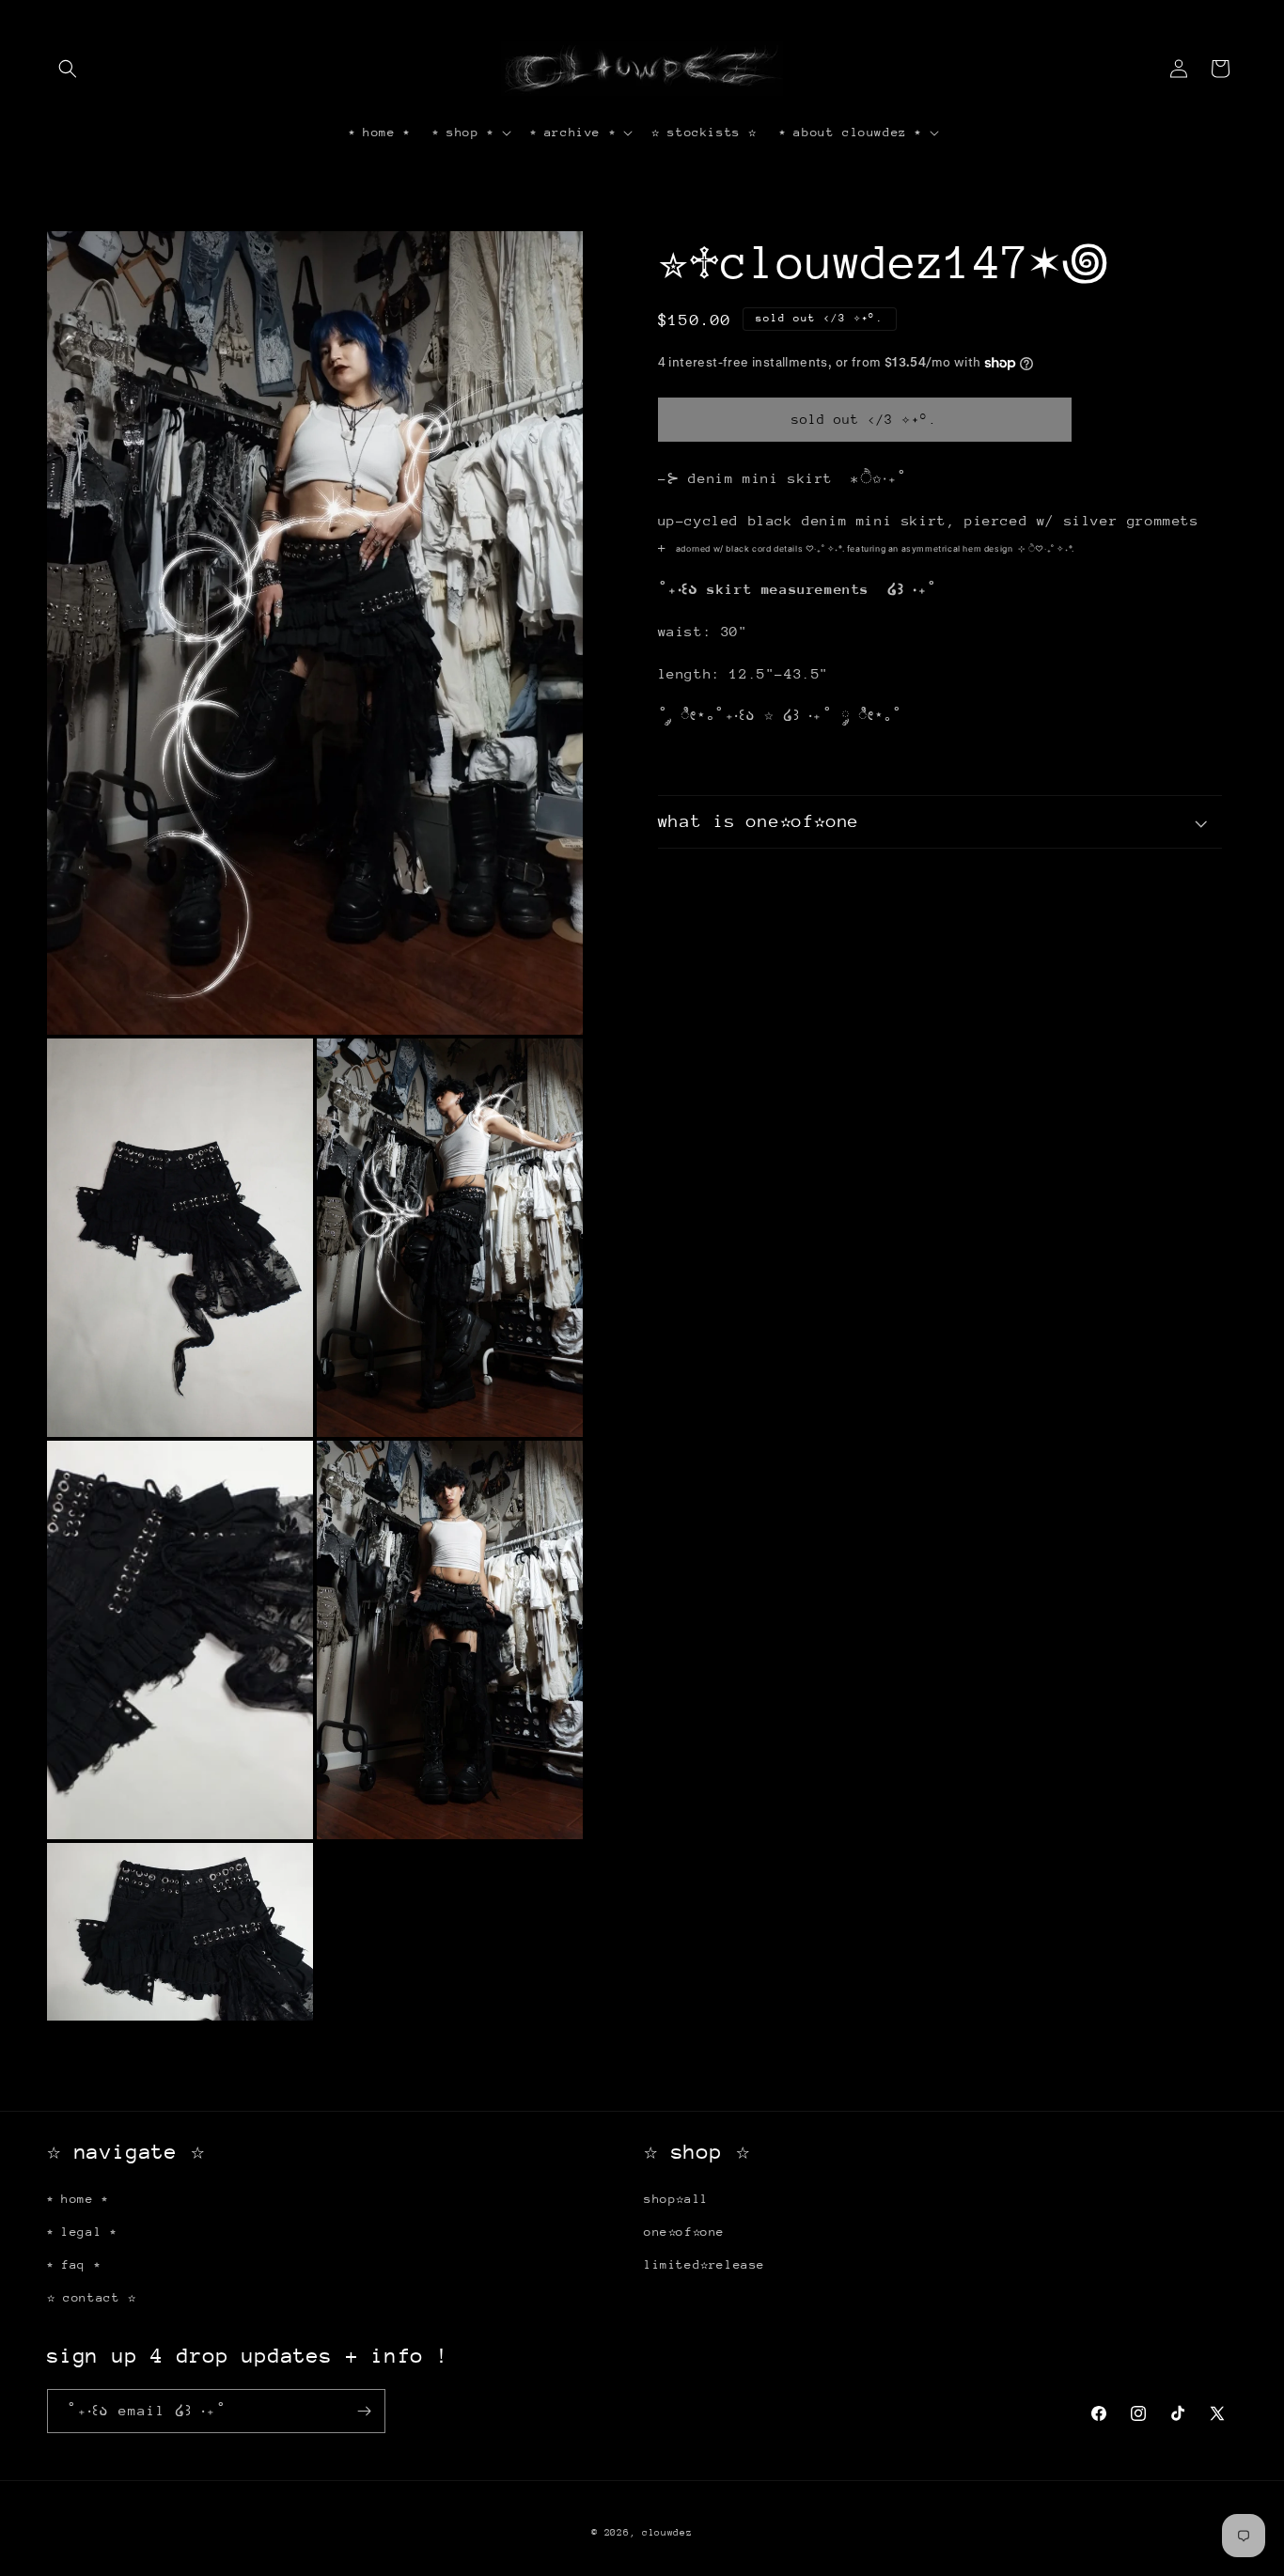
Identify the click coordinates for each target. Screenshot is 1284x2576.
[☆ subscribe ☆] (364, 2411)
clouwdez (667, 2533)
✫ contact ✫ (92, 2297)
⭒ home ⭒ (78, 2199)
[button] (68, 69)
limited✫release (705, 2264)
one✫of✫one (684, 2232)
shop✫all (676, 2199)
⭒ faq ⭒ (73, 2264)
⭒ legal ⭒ (81, 2232)
